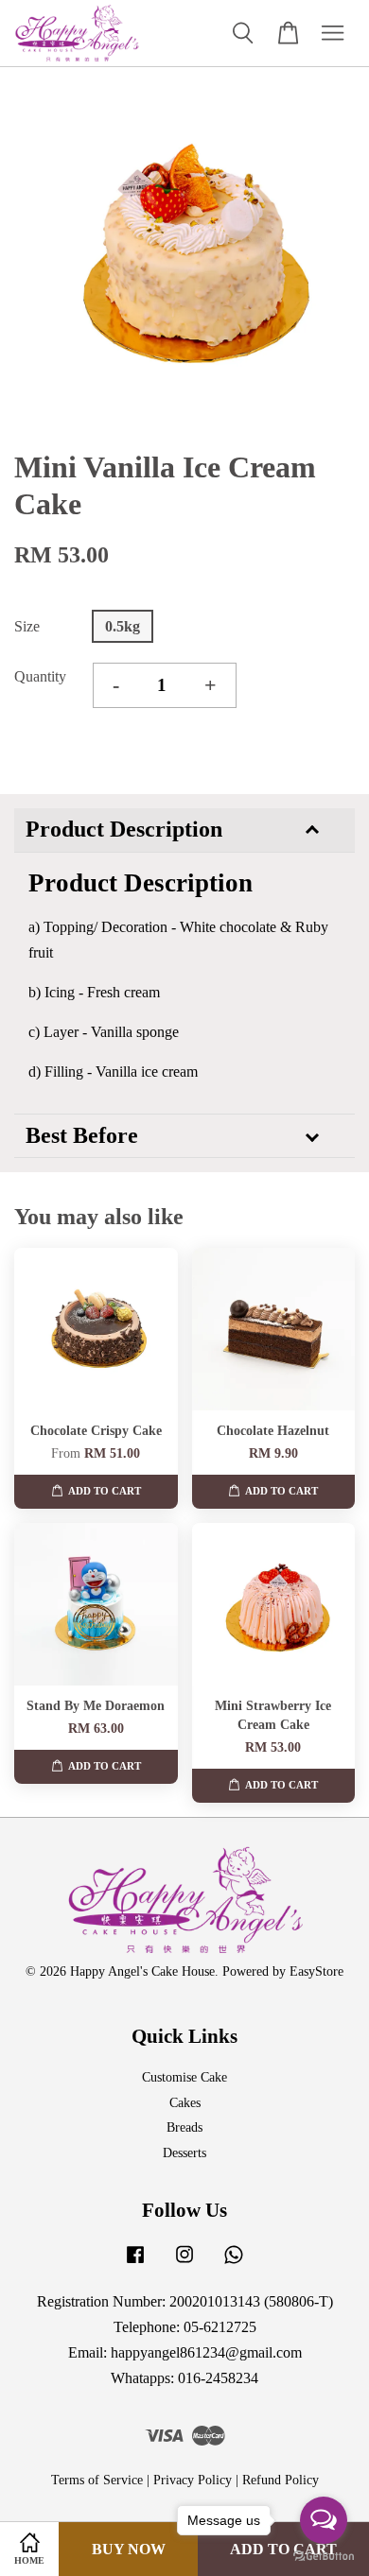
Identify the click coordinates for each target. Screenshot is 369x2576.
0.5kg (123, 626)
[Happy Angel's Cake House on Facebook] (135, 2264)
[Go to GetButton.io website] (324, 2557)
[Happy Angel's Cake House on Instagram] (184, 2264)
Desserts (184, 2153)
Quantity (40, 676)
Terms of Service (97, 2480)
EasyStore (316, 1971)
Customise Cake (184, 2077)
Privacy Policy (193, 2480)
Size (27, 626)
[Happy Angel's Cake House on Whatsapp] (234, 2264)
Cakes (185, 2103)
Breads (184, 2127)
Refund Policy (281, 2480)
